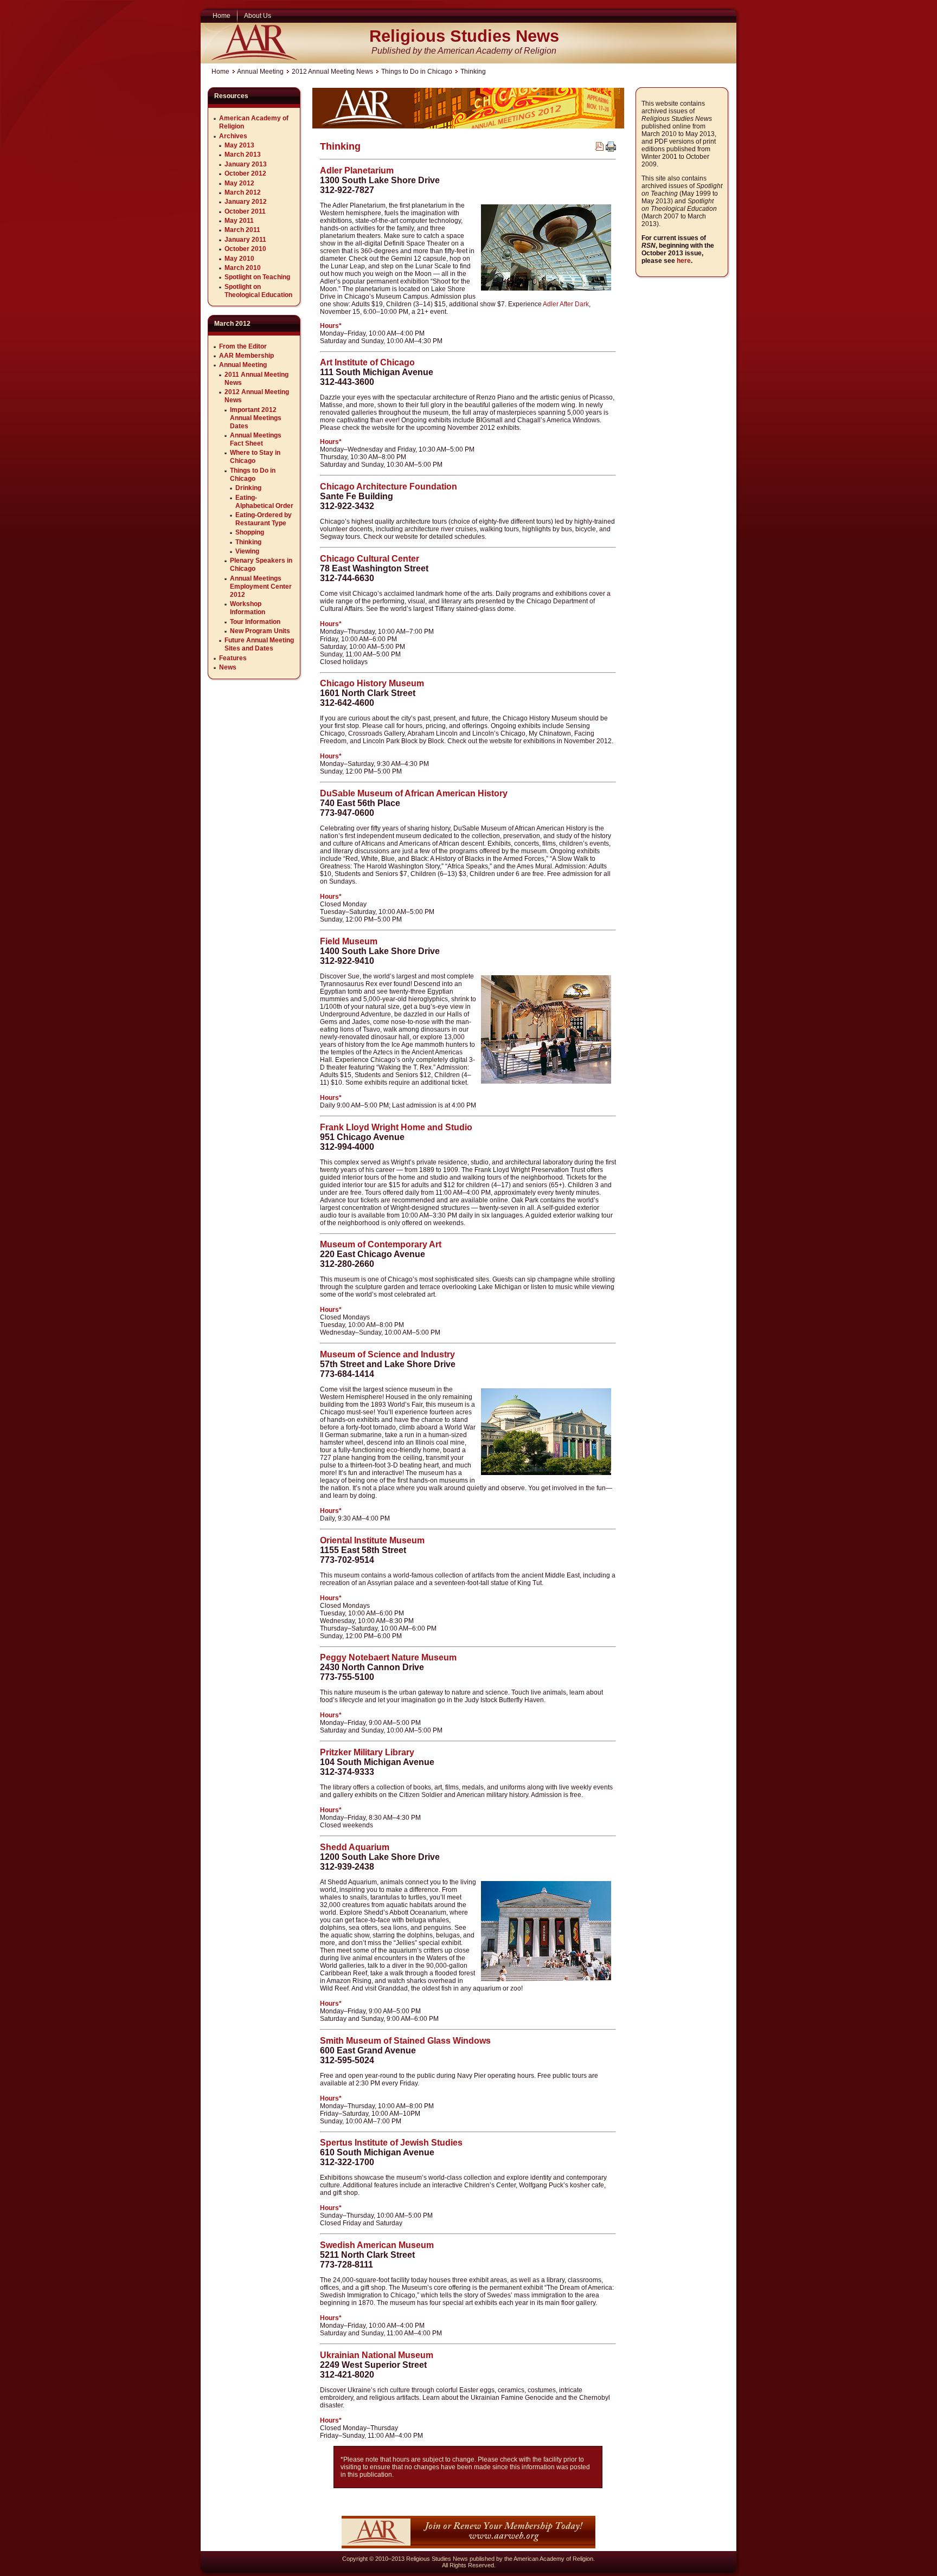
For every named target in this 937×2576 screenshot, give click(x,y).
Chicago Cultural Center (370, 559)
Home (220, 72)
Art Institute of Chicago (367, 362)
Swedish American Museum (377, 2245)
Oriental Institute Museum (372, 1540)
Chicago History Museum (372, 683)
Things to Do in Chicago (417, 72)
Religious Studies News (464, 36)
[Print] (611, 150)
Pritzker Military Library (367, 1752)
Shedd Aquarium (355, 1847)
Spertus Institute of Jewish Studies (391, 2143)
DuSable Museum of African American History (414, 793)
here (684, 261)
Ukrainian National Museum (377, 2355)
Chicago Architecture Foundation (389, 487)
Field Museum (349, 941)
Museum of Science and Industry (387, 1354)
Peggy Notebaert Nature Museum (388, 1657)
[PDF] (599, 149)
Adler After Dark (566, 304)
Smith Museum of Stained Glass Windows (405, 2041)
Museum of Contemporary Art (381, 1244)
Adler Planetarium (357, 170)
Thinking (340, 146)
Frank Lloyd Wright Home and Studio (396, 1127)
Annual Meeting (260, 72)
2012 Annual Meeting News (332, 72)
